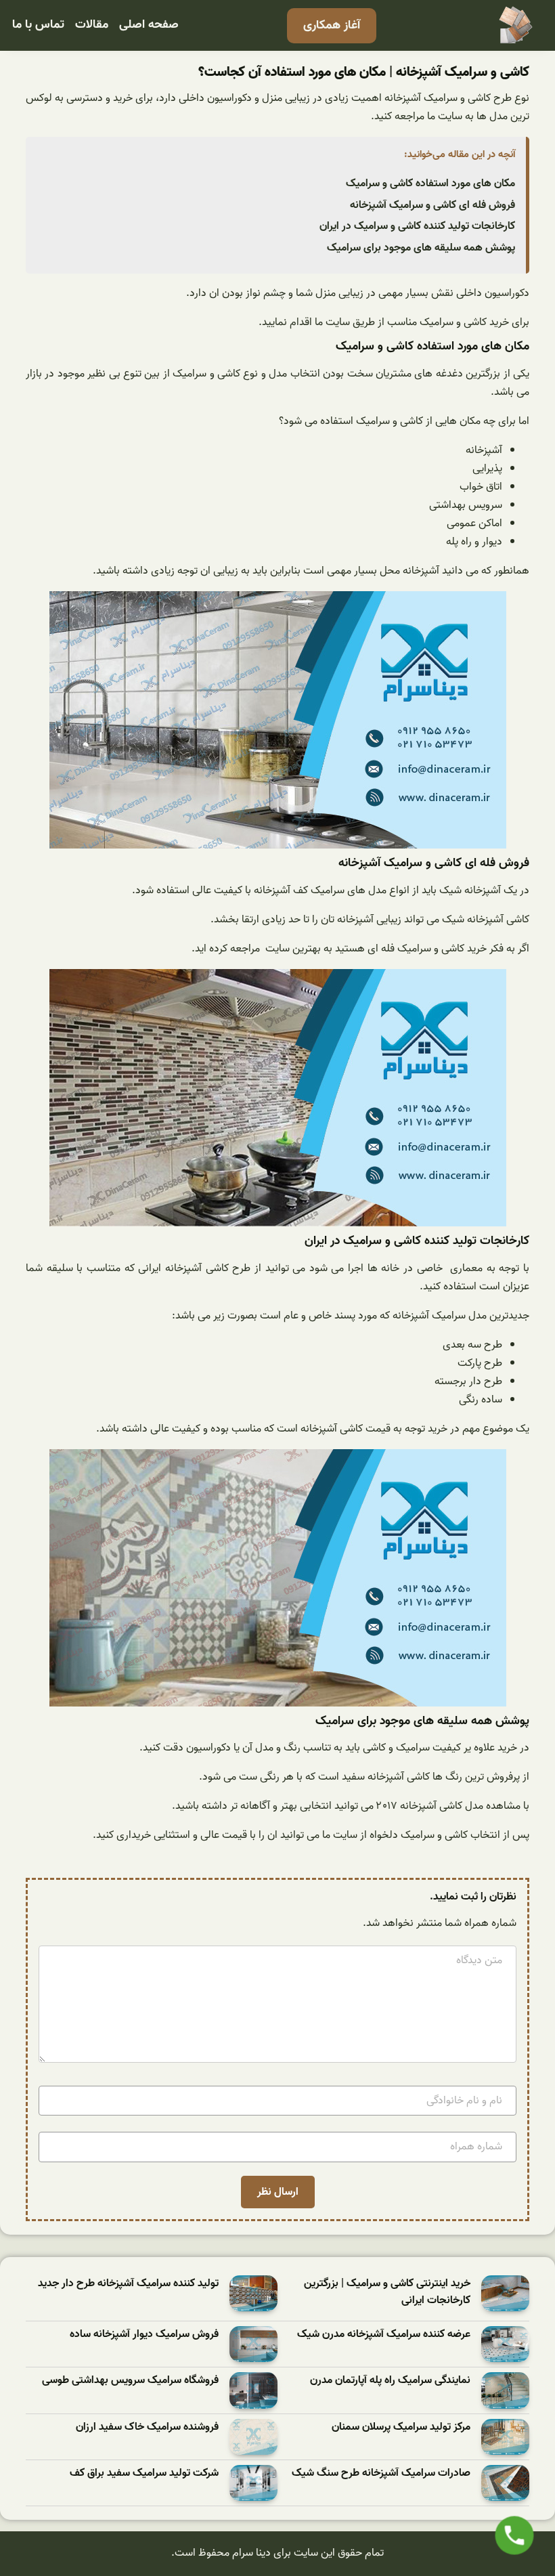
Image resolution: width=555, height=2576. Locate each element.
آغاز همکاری (332, 25)
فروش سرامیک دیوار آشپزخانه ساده (144, 2335)
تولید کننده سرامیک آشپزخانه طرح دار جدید (128, 2284)
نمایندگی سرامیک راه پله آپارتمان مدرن (390, 2381)
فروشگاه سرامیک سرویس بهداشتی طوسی (130, 2381)
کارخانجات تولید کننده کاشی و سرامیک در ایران (417, 226)
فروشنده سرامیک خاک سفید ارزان (147, 2427)
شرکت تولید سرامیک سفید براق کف (144, 2473)
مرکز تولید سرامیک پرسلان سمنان (401, 2427)
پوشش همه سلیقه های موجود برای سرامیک (421, 248)
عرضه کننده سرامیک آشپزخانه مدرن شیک (384, 2335)
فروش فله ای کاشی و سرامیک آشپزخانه (432, 205)
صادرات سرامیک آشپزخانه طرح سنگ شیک (381, 2473)
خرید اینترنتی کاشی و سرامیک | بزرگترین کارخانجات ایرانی (387, 2293)
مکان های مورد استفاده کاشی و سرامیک (430, 184)
